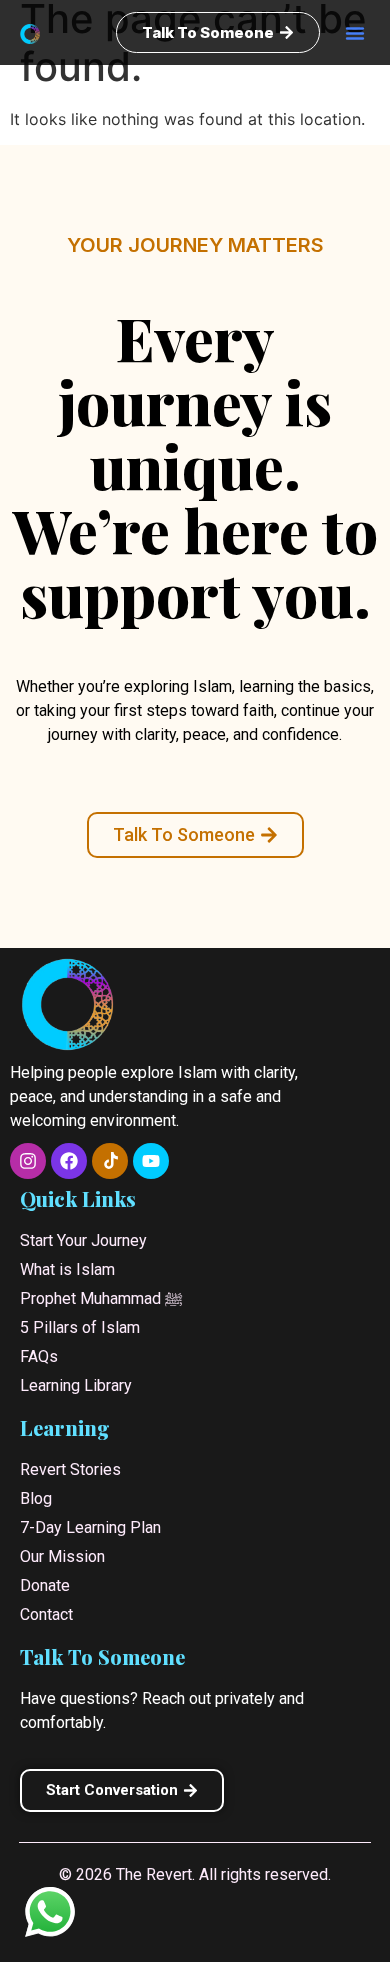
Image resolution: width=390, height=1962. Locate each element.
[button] (355, 33)
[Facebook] (69, 1161)
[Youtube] (151, 1161)
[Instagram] (28, 1161)
